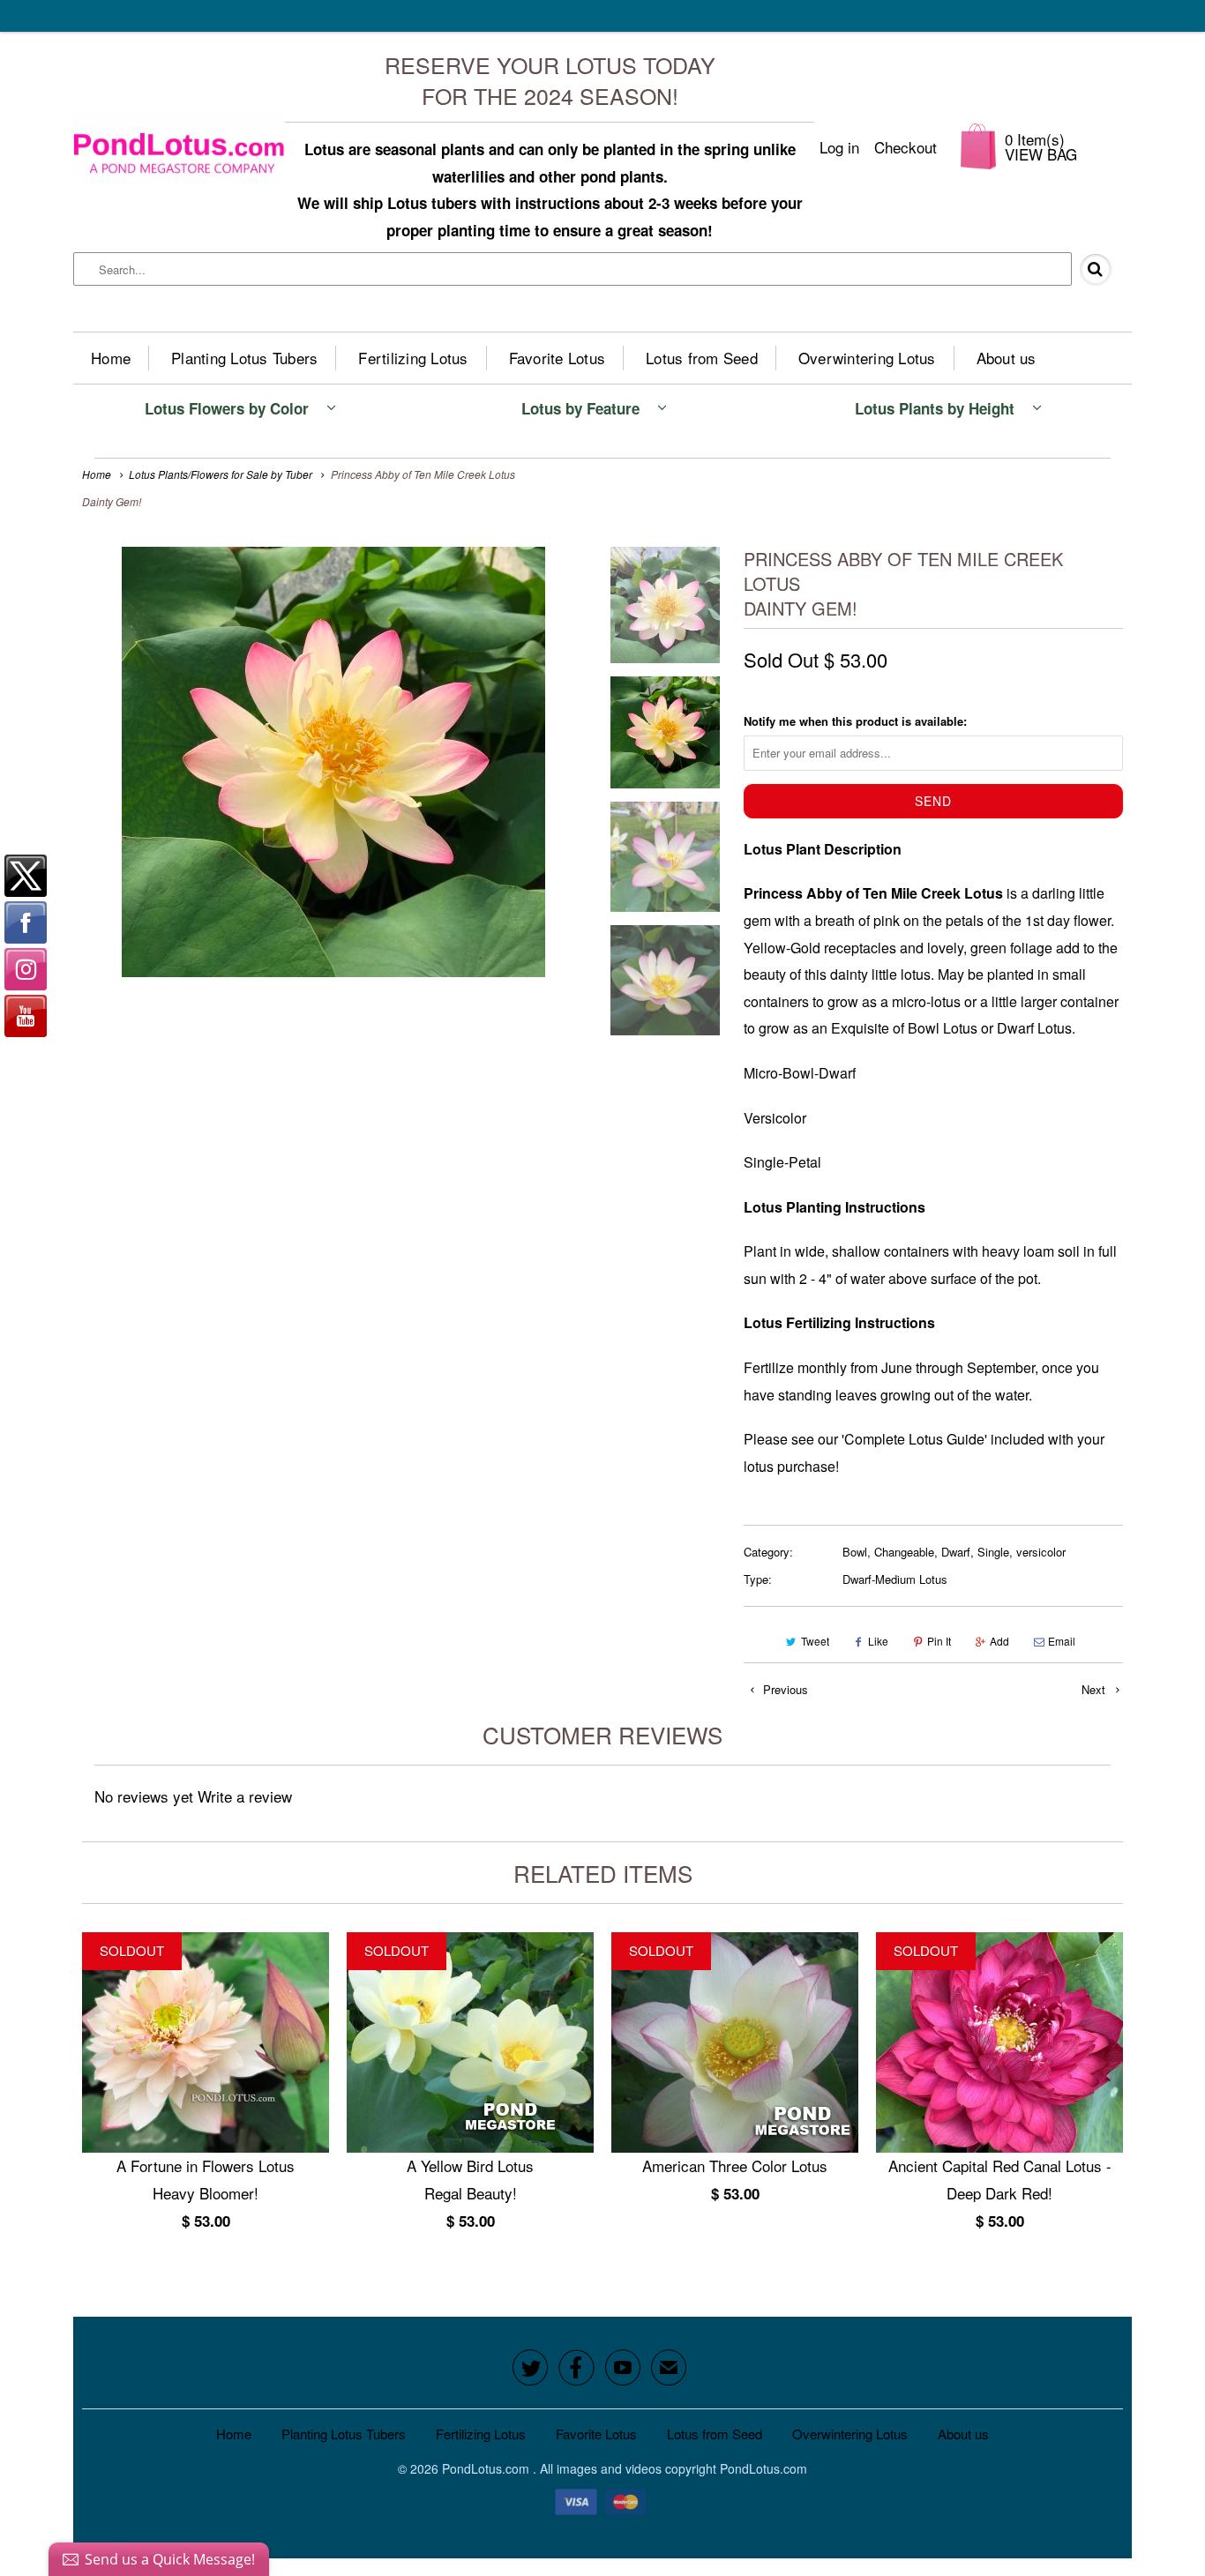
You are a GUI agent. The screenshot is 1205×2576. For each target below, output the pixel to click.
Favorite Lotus (558, 358)
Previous (784, 1689)
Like (878, 1641)
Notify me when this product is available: (855, 721)
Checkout (906, 147)
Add (999, 1641)
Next (1095, 1689)
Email (1062, 1641)
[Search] (1103, 270)
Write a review (245, 1796)
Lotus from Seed (702, 358)
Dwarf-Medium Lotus (895, 1579)
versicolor (1041, 1552)
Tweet (815, 1641)
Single (993, 1552)
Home (111, 358)
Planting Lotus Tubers (244, 358)
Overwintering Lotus (867, 358)
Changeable (904, 1552)
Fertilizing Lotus (413, 358)
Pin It (939, 1641)
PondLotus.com (487, 2468)
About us (1007, 358)
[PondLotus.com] (179, 146)
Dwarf (956, 1552)
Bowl (855, 1552)
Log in (839, 147)
